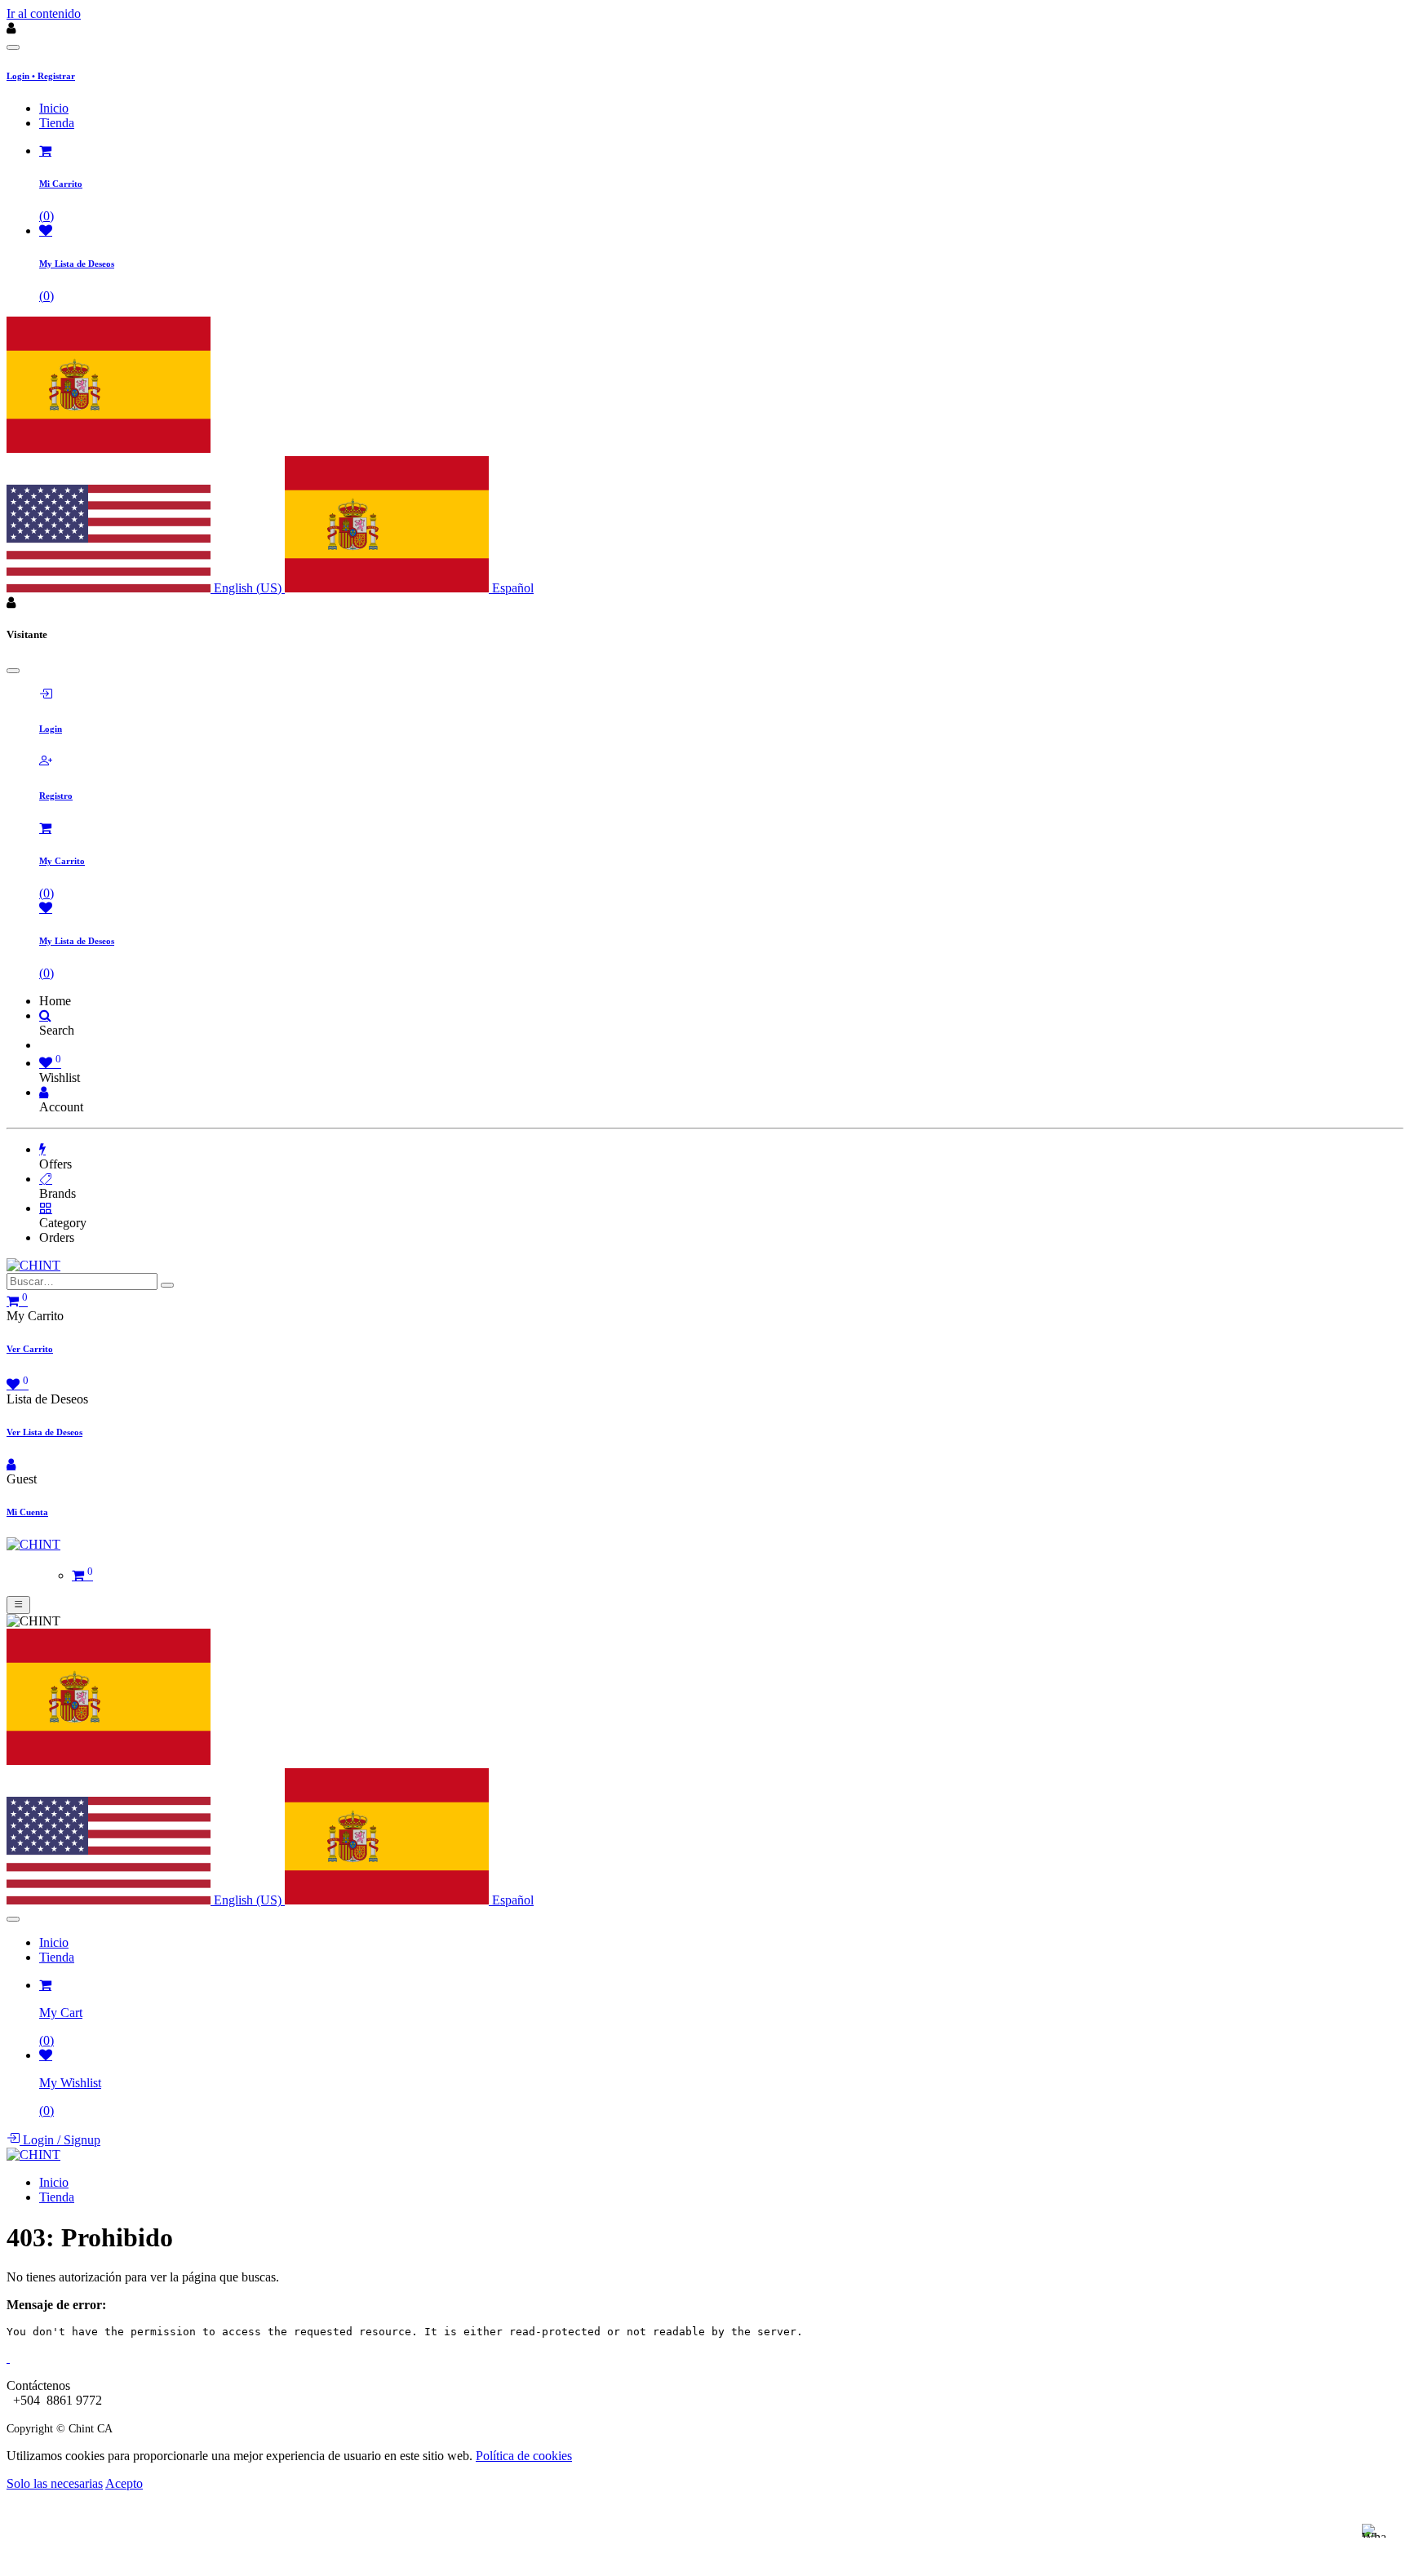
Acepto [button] (124, 2483)
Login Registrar (41, 76)
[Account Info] (44, 1092)
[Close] (13, 47)
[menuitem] (54, 108)
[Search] (45, 1015)
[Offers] (42, 1149)
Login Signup (60, 2140)
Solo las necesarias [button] (55, 2483)
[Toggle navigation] (18, 1605)
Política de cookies (524, 2456)
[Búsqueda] (167, 1285)
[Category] (46, 1208)
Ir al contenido (44, 13)
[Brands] (46, 1179)
